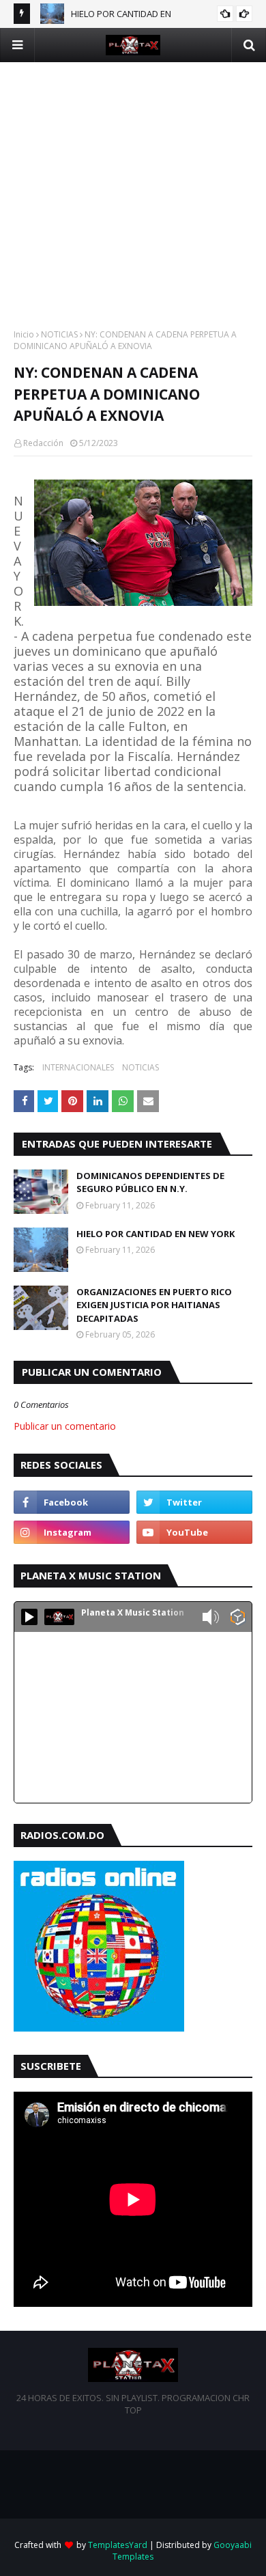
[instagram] (72, 1532)
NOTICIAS (59, 334)
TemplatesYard (118, 2545)
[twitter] (194, 1502)
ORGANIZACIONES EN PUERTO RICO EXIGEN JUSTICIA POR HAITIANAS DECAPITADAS (154, 1305)
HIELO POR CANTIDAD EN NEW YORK (156, 1234)
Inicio (24, 334)
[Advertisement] (133, 195)
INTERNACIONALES (78, 1067)
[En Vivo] (29, 1617)
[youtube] (194, 1532)
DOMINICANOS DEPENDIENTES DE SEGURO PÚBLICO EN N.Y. (150, 1182)
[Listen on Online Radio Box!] (238, 1618)
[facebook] (72, 1502)
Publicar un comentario (65, 1426)
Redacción (43, 443)
